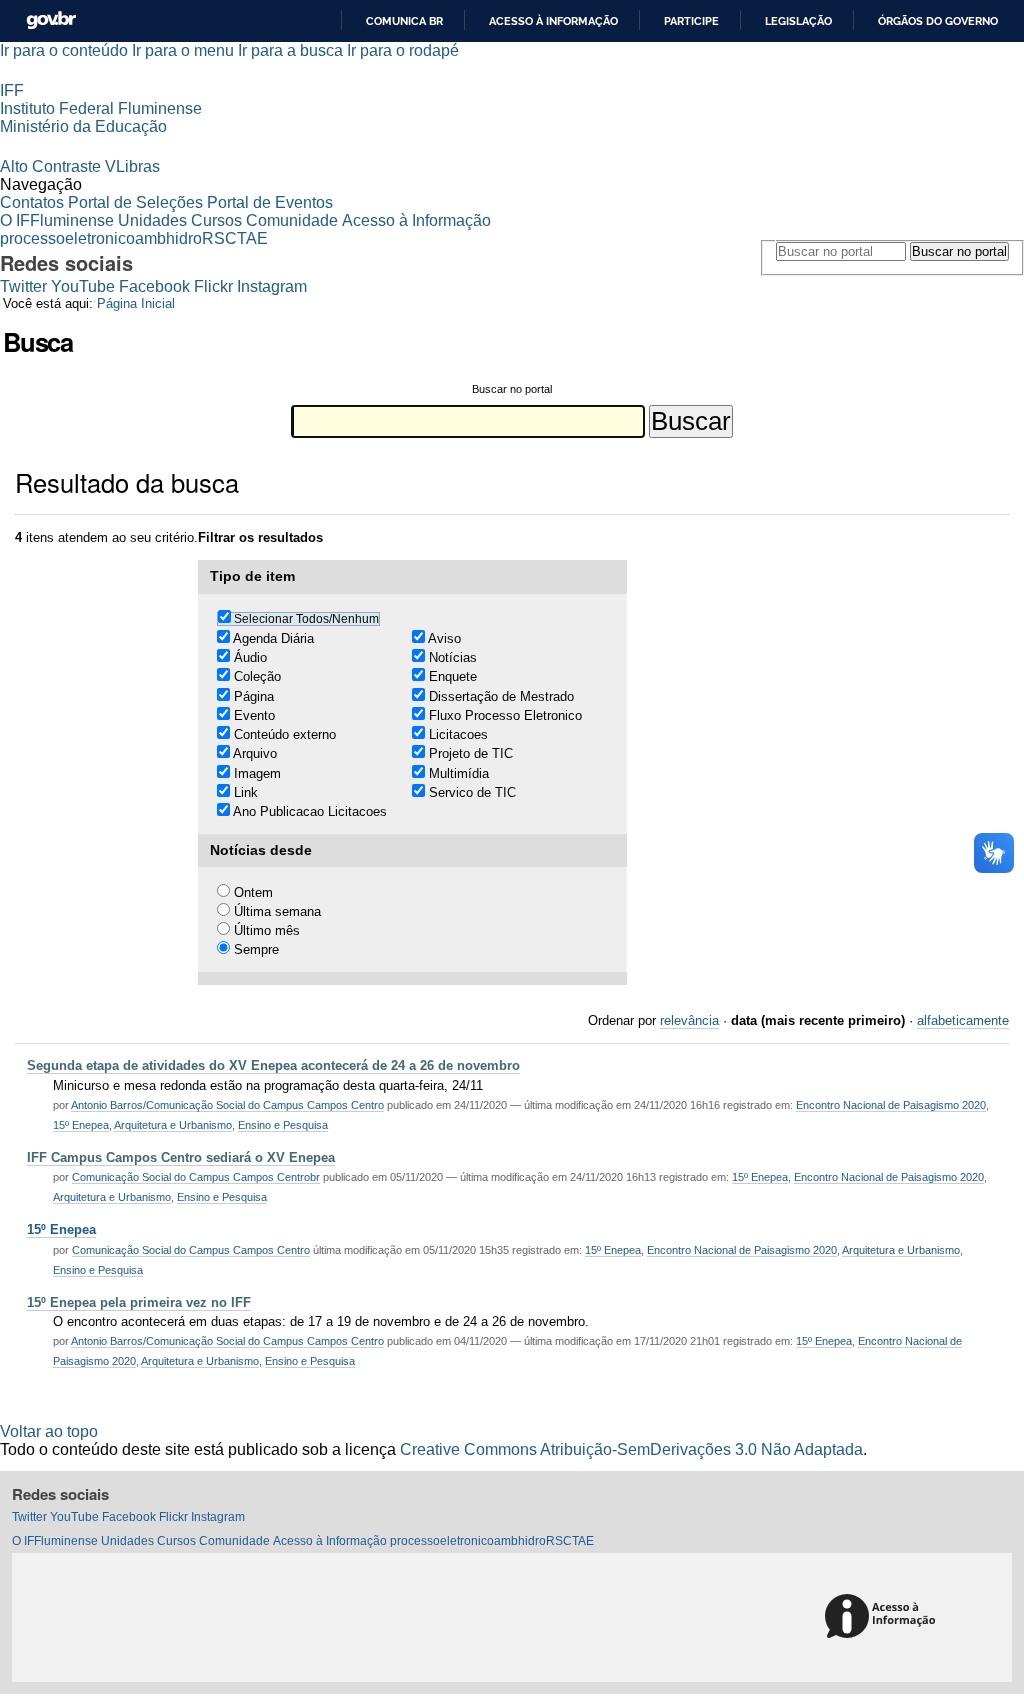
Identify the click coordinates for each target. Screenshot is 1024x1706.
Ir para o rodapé (403, 50)
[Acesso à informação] (883, 1617)
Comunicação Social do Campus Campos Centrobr (196, 1177)
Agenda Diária (273, 638)
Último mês (267, 930)
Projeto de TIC (471, 753)
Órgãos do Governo (938, 21)
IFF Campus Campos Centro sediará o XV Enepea (181, 1157)
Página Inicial (136, 303)
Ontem (253, 892)
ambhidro (168, 238)
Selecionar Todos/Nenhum (306, 619)
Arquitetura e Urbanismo (173, 1125)
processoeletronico (67, 238)
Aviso (444, 638)
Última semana (277, 911)
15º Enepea (81, 1125)
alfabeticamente (963, 1020)
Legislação (798, 21)
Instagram (272, 286)
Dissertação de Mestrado (501, 696)
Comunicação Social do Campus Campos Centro (191, 1250)
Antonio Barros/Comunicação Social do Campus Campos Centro (227, 1105)
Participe (691, 21)
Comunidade (292, 220)
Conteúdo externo (285, 734)
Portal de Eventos (270, 202)
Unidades (152, 220)
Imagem (257, 773)
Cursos (216, 220)
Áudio (250, 657)
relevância (689, 1020)
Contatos (32, 202)
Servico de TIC (472, 792)
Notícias (453, 657)
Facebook (154, 286)
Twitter (23, 286)
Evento (254, 715)
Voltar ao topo (49, 1431)
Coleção (257, 676)
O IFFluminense (57, 220)
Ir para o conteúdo (64, 50)
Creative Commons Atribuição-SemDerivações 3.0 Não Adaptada (631, 1449)
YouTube (83, 286)
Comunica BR (404, 21)
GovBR (51, 20)
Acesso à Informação (416, 220)
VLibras (132, 166)
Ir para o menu (183, 50)
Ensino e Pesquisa (283, 1125)
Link (246, 792)
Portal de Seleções (135, 202)
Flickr (213, 286)
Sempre (256, 949)
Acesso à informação (553, 21)
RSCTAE (235, 238)
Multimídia (459, 773)
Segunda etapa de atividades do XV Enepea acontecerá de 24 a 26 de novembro (273, 1065)
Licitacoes (458, 734)
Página (254, 696)
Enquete (453, 676)
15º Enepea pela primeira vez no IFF (139, 1302)
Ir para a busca (290, 50)
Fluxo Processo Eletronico (505, 715)
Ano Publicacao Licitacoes (310, 811)
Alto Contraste (50, 166)
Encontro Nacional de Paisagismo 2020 (891, 1105)
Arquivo (255, 753)
